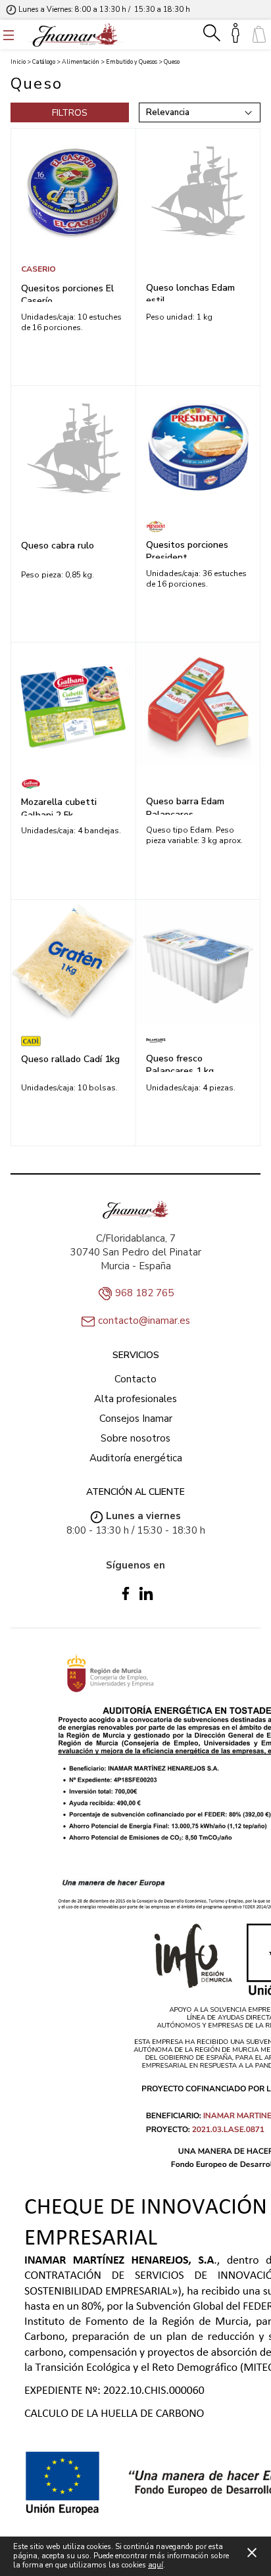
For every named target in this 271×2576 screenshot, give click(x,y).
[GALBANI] (73, 784)
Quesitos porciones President (187, 548)
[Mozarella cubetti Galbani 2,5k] (73, 705)
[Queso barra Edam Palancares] (198, 705)
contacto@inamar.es (144, 1321)
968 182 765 (144, 1293)
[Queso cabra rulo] (73, 448)
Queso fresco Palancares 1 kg (180, 1062)
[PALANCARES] (198, 1040)
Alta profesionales (135, 1399)
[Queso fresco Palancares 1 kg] (198, 962)
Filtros (70, 113)
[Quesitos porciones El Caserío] (73, 191)
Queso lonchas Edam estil (190, 291)
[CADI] (73, 1041)
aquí (156, 2565)
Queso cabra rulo (58, 546)
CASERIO (38, 269)
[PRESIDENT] (198, 527)
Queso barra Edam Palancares (185, 805)
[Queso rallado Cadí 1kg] (73, 962)
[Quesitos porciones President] (198, 448)
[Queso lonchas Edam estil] (198, 191)
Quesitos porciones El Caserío (67, 292)
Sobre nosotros (135, 1438)
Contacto (135, 1379)
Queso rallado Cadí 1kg (70, 1059)
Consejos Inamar (136, 1419)
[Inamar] (75, 35)
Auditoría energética (136, 1458)
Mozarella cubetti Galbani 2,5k (59, 806)
